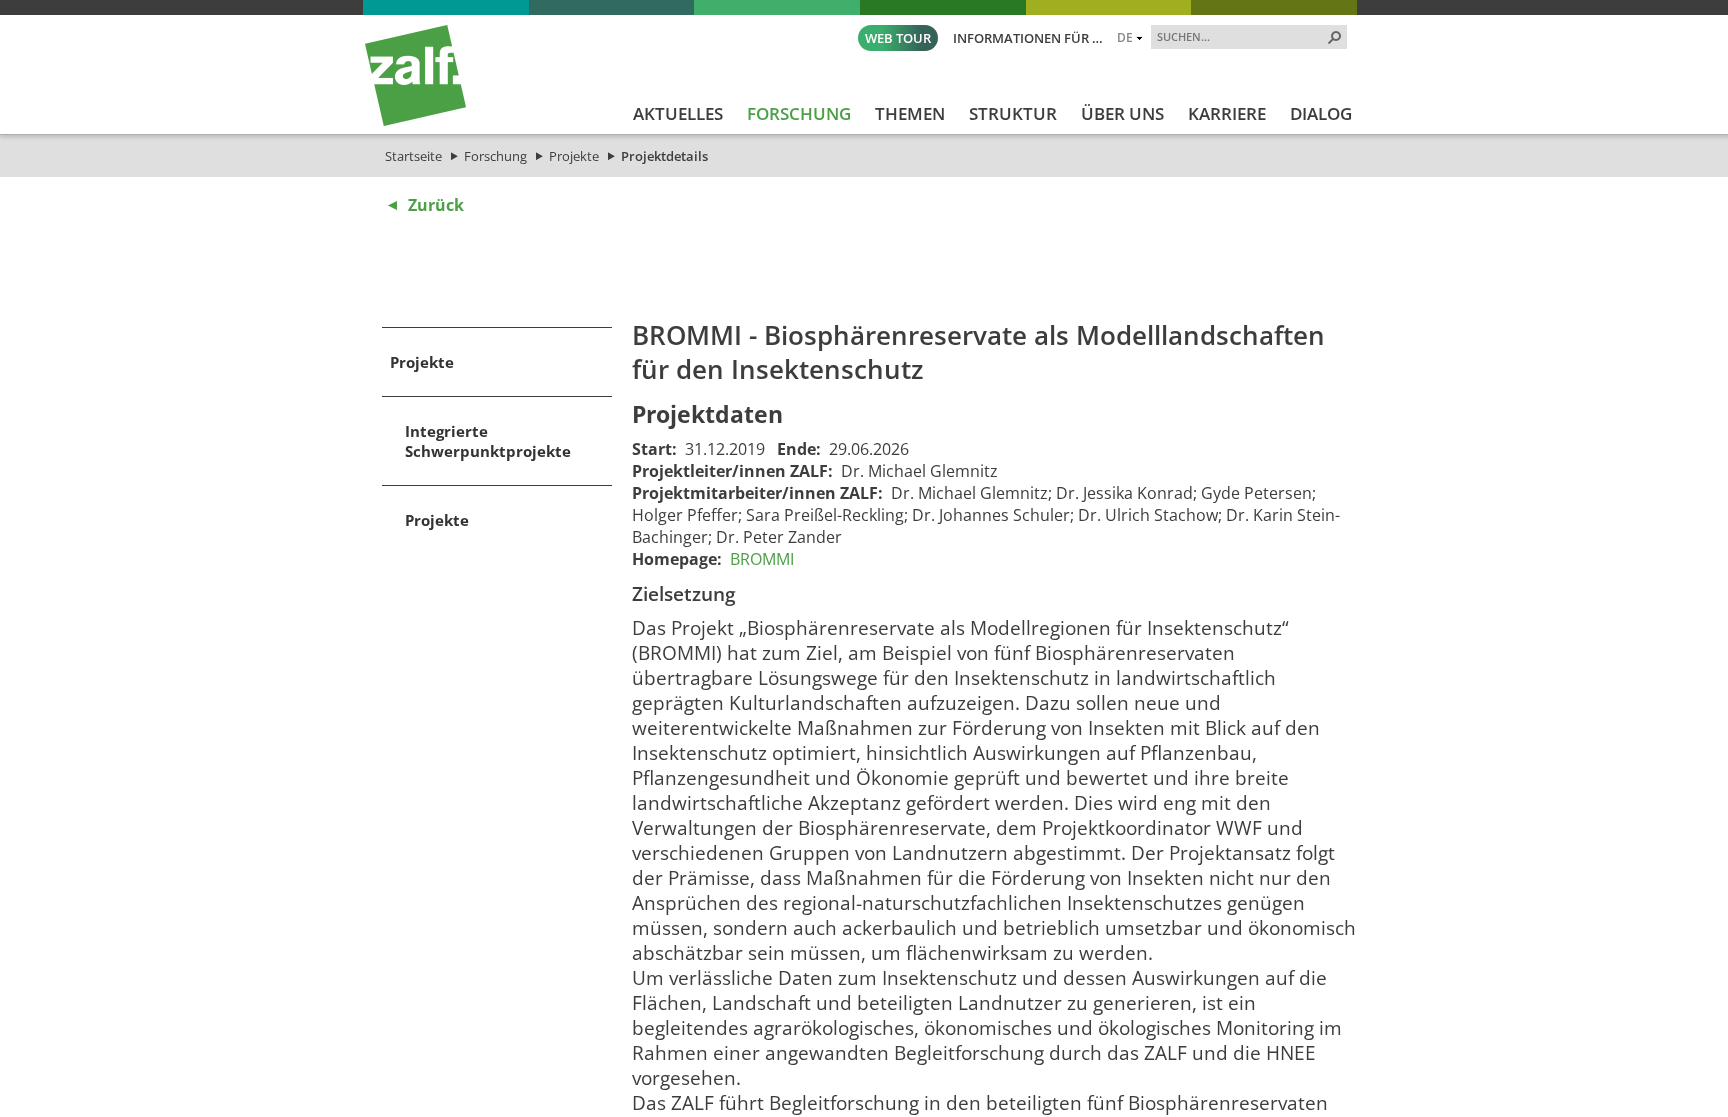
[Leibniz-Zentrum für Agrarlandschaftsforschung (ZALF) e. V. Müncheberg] (415, 121)
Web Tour (898, 38)
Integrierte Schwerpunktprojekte (488, 441)
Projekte (574, 156)
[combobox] (1241, 36)
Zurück (436, 205)
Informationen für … (1028, 38)
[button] (1335, 37)
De (1125, 37)
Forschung (495, 156)
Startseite (413, 156)
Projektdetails (664, 156)
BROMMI (762, 559)
